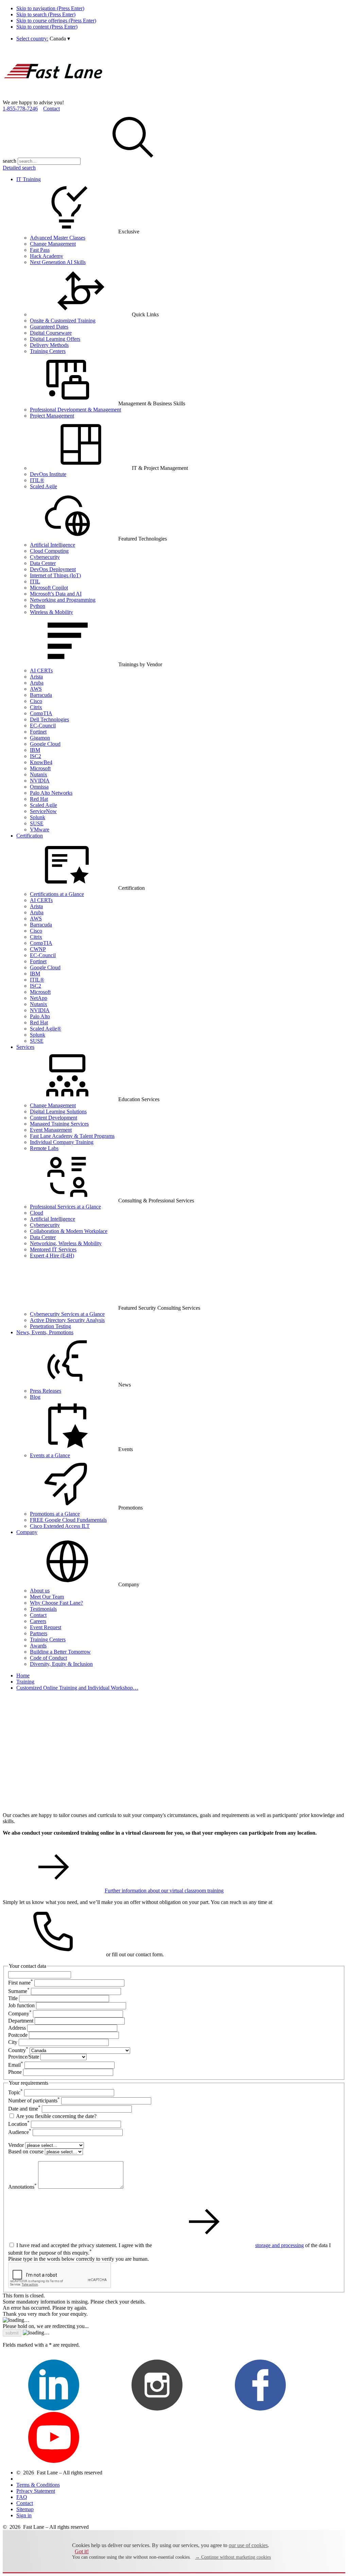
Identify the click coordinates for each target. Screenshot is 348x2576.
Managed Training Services (59, 1124)
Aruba (37, 683)
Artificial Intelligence (53, 545)
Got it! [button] (82, 2551)
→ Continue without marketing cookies (233, 2557)
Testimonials (43, 1609)
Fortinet (38, 732)
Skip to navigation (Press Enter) (50, 8)
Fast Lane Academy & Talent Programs (72, 1136)
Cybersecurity (45, 557)
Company (27, 1532)
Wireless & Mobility (51, 612)
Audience (20, 2132)
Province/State (24, 2057)
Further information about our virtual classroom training (164, 1891)
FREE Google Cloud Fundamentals (68, 1520)
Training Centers (48, 351)
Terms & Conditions (38, 2485)
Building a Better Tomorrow (60, 1652)
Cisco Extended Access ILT (60, 1526)
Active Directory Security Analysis (67, 1320)
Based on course (26, 2151)
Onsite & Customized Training (63, 321)
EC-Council (43, 726)
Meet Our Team (47, 1597)
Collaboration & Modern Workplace (69, 1231)
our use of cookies (248, 2545)
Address (17, 2028)
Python (38, 606)
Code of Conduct (48, 1658)
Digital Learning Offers (55, 339)
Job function (21, 2005)
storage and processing (280, 2245)
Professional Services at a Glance (65, 1207)
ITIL (35, 581)
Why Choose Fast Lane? (56, 1603)
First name (21, 1983)
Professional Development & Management (75, 410)
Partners (39, 1633)
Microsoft (40, 768)
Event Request (46, 1627)
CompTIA (41, 713)
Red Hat (39, 799)
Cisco (36, 701)
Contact (51, 109)
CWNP (38, 949)
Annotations (22, 2187)
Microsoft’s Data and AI (56, 594)
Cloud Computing (49, 551)
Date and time (24, 2109)
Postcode (18, 2035)
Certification (30, 836)
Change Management (53, 244)
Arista (36, 677)
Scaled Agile (43, 486)
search (10, 161)
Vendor (16, 2145)
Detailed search (19, 168)
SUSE (37, 823)
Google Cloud (45, 744)
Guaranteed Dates (49, 327)
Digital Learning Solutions (58, 1111)
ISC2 (36, 756)
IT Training (29, 179)
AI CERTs (41, 671)
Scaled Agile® (46, 1029)
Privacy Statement (36, 2491)
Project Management (52, 416)
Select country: (32, 39)
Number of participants (34, 2101)
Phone (15, 2072)
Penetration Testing (50, 1326)
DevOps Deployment (53, 569)
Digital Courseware (51, 333)
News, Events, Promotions (45, 1332)
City (13, 2042)
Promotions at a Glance (55, 1514)
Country (18, 2050)
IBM (35, 750)
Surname (19, 1991)
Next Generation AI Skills (58, 262)
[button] (60, 39)
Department (21, 2021)
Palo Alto (40, 1016)
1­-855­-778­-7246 (20, 109)
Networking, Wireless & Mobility (66, 1243)
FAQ (22, 2497)
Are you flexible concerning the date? (56, 2116)
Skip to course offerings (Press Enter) (56, 21)
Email (16, 2065)
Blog (35, 1397)
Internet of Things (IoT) (55, 575)
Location (19, 2124)
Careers (38, 1621)
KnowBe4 (41, 762)
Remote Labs (44, 1148)
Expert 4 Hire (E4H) (52, 1256)
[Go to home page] (54, 96)
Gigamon (40, 738)
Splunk (38, 817)
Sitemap (25, 2509)
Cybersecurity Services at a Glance (67, 1314)
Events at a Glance (50, 1455)
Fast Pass (40, 250)
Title (13, 1998)
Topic (15, 2092)
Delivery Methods (49, 345)
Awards (38, 1646)
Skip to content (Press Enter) (47, 27)
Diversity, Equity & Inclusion (61, 1664)
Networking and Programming (63, 600)
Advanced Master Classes (58, 238)
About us (40, 1591)
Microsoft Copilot (49, 588)
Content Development (54, 1118)
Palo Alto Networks (51, 793)
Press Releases (46, 1391)
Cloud (37, 1213)
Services (25, 1047)
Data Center (43, 563)
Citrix (36, 707)
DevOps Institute (48, 474)
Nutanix (39, 774)
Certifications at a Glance (57, 894)
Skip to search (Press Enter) (46, 14)
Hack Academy (47, 256)
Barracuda (41, 695)
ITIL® (37, 480)
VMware (40, 830)
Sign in (24, 2515)
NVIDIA (40, 781)
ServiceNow (43, 811)
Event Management (51, 1130)
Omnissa (39, 787)
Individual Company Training (62, 1142)
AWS (36, 689)
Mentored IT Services (53, 1249)
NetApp (39, 998)
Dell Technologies (49, 719)
